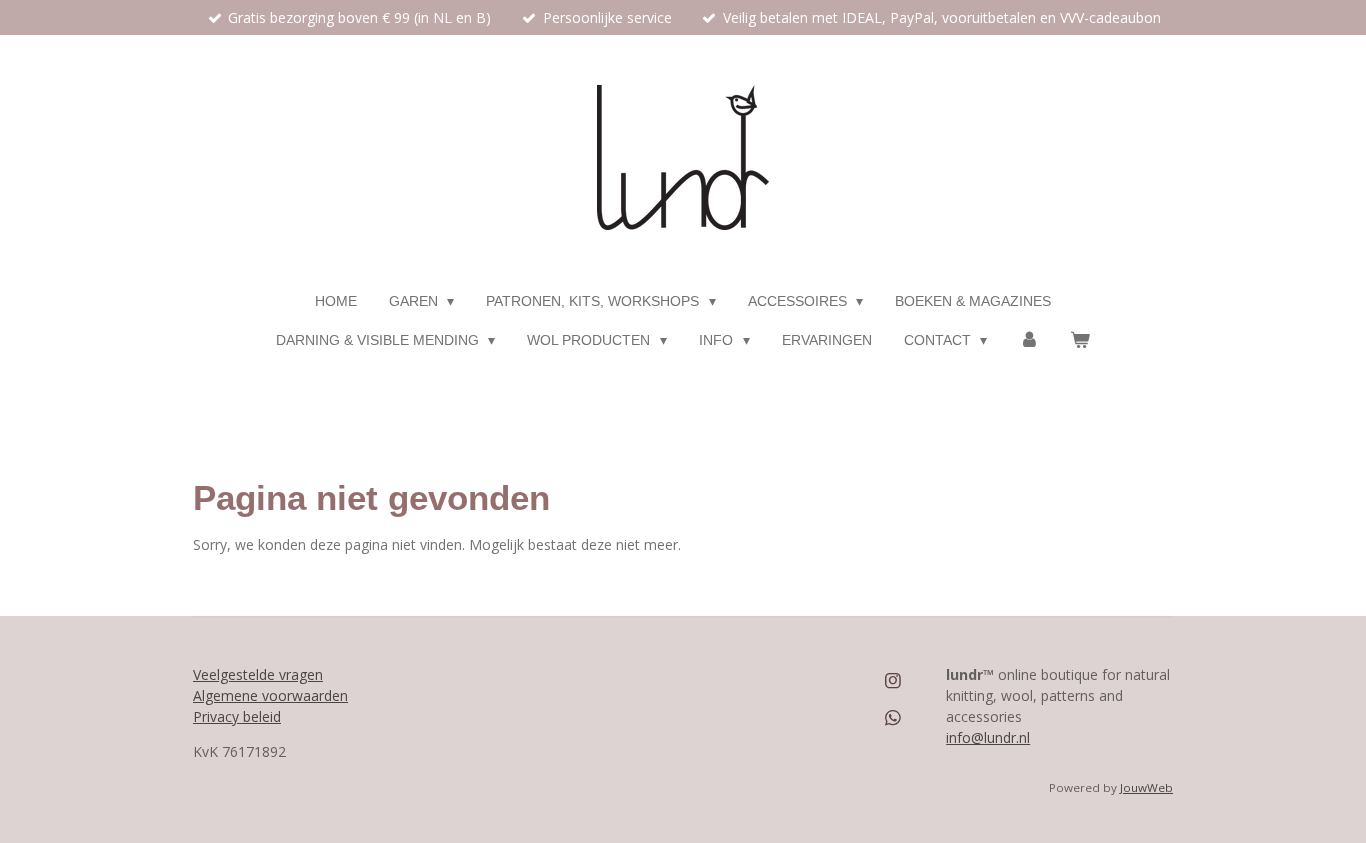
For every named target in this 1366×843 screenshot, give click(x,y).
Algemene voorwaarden (270, 695)
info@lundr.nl (988, 737)
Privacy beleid (237, 716)
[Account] (1029, 340)
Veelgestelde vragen (258, 674)
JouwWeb (1146, 787)
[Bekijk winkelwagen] (1081, 340)
